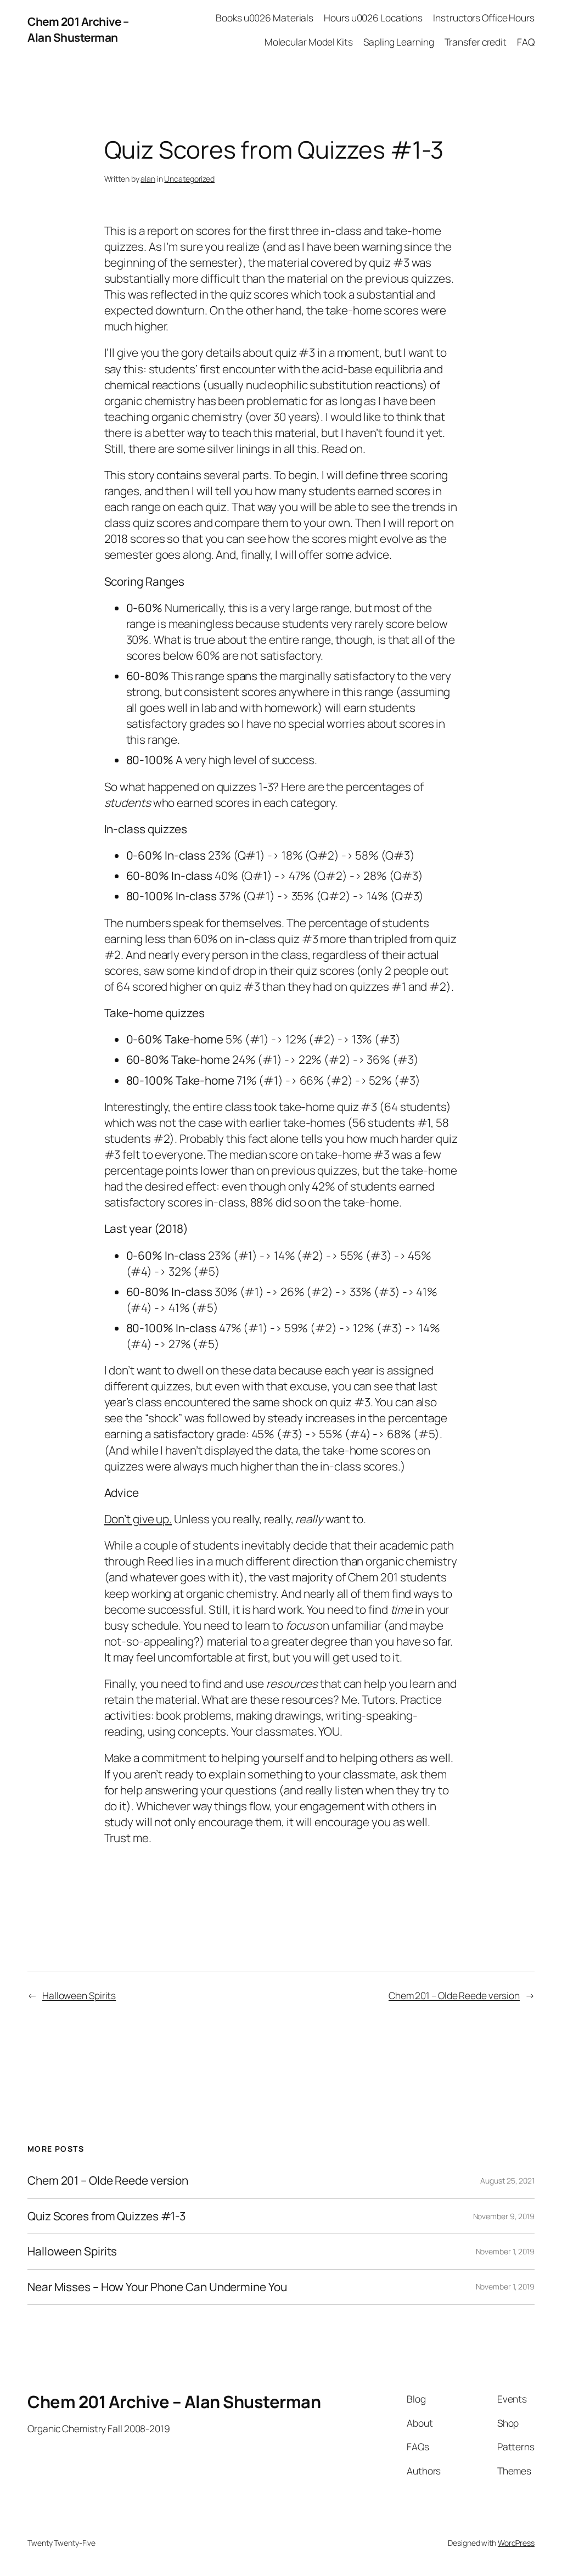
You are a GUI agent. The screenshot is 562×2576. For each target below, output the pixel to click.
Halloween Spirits (79, 1995)
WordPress (516, 2543)
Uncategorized (189, 179)
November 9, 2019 (504, 2216)
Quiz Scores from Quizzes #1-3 (106, 2216)
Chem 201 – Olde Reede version (454, 1995)
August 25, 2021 (507, 2181)
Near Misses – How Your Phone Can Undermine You (157, 2287)
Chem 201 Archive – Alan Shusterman (78, 29)
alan (148, 179)
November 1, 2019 (505, 2251)
